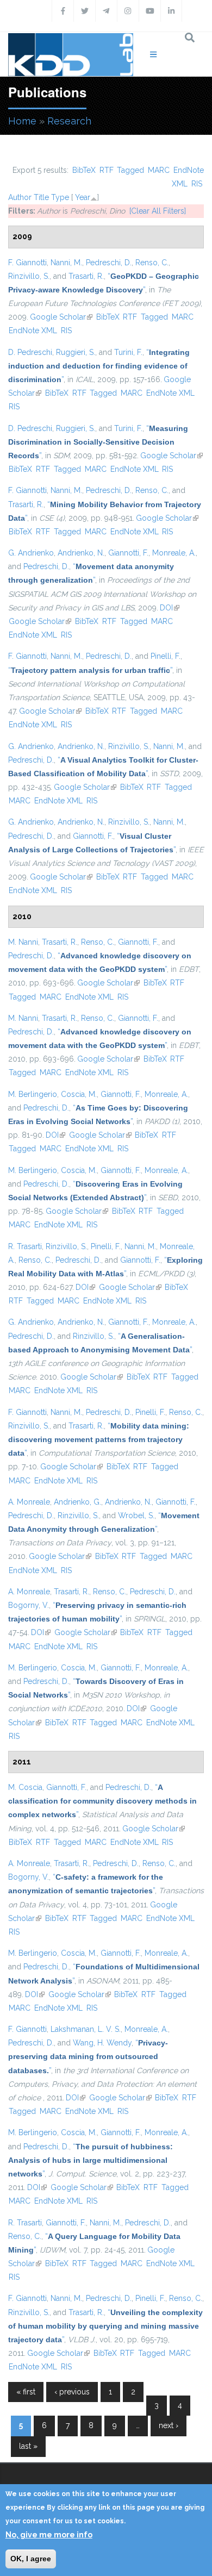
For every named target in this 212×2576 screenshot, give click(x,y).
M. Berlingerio (33, 1094)
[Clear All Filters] (158, 211)
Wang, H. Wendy (102, 2043)
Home (22, 121)
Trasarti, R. (86, 276)
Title (41, 197)
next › (169, 2425)
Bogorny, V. (29, 1605)
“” (99, 366)
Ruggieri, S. (76, 352)
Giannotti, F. (128, 553)
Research (69, 121)
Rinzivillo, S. (29, 276)
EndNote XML (33, 330)
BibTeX (84, 170)
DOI (170, 608)
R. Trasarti (25, 1246)
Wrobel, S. (136, 1515)
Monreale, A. (174, 553)
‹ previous (72, 2392)
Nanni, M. (66, 263)
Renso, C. (152, 263)
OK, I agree (31, 2559)
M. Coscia (25, 1787)
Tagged (130, 170)
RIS (197, 184)
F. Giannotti (27, 263)
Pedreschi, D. (109, 263)
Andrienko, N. (81, 553)
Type (60, 197)
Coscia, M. (79, 1094)
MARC (159, 170)
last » (28, 2446)
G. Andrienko (31, 553)
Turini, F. (128, 352)
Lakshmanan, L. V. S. (86, 2029)
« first (26, 2392)
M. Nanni (23, 942)
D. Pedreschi (30, 352)
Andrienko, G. (77, 1502)
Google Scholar (61, 317)
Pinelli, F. (166, 656)
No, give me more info (49, 2535)
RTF (107, 170)
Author (20, 197)
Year (83, 197)
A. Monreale (29, 1502)
